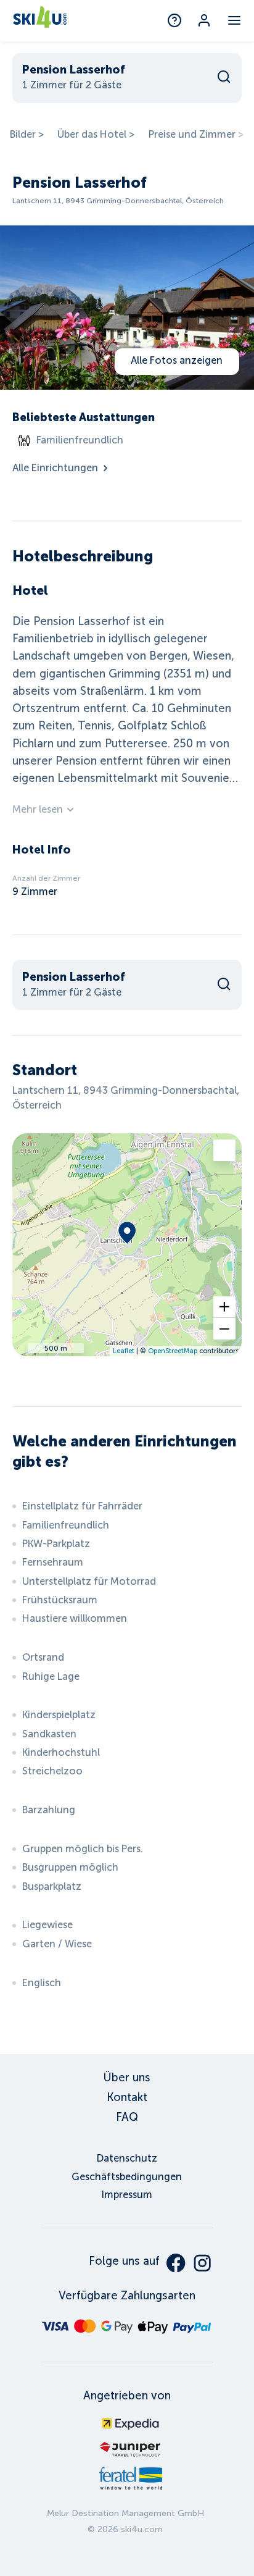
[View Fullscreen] (224, 1150)
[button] (224, 1307)
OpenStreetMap (173, 1351)
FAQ (127, 2117)
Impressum (127, 2195)
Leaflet (124, 1351)
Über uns (127, 2078)
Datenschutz (127, 2158)
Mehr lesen (38, 809)
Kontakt (127, 2097)
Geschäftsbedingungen (127, 2177)
